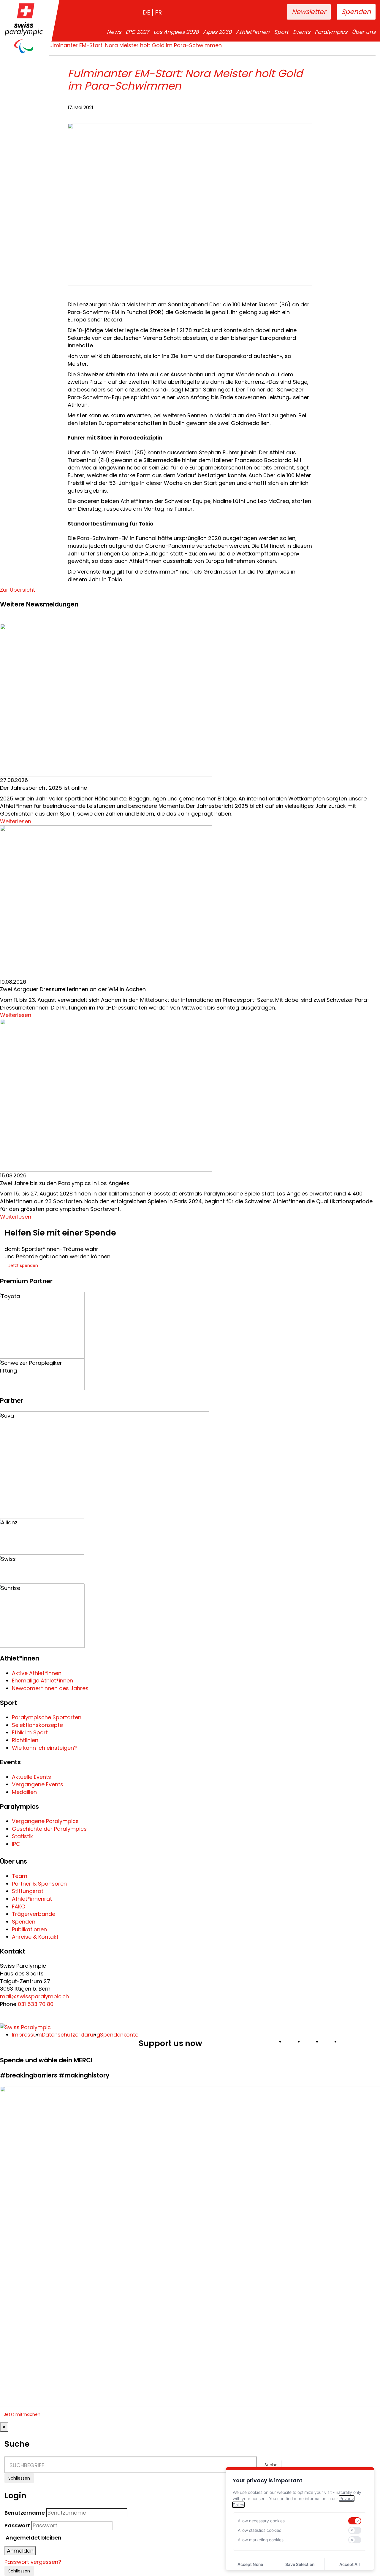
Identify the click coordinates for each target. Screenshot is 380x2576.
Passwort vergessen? (33, 2562)
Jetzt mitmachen (22, 2414)
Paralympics (331, 32)
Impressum (27, 2035)
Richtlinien (25, 1740)
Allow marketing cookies (261, 2540)
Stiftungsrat (28, 1891)
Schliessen (19, 2478)
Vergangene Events (38, 1784)
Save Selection (300, 2564)
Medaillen (24, 1792)
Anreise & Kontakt (35, 1937)
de (146, 12)
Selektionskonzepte (37, 1725)
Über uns (364, 32)
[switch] (355, 2521)
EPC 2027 (137, 32)
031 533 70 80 (36, 2004)
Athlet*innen (253, 32)
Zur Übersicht (18, 590)
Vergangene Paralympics (45, 1821)
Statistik (22, 1836)
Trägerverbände (34, 1914)
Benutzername (25, 2513)
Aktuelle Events (31, 1777)
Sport (281, 32)
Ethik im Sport (30, 1732)
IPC (16, 1844)
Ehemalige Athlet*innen (42, 1681)
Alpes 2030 (217, 32)
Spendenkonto (119, 2035)
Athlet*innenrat (32, 1899)
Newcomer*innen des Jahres (50, 1688)
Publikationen (29, 1929)
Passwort (17, 2525)
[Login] (264, 12)
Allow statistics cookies (259, 2530)
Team (20, 1876)
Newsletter (309, 12)
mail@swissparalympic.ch (34, 1996)
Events (302, 32)
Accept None (250, 2564)
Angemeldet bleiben (33, 2538)
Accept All (350, 2564)
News (114, 32)
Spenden (356, 12)
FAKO (19, 1906)
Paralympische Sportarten (47, 1717)
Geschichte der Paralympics (49, 1829)
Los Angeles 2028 (176, 32)
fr (158, 12)
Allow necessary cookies (261, 2521)
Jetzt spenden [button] (23, 1265)
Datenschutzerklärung (71, 2035)
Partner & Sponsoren (39, 1884)
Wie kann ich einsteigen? (44, 1748)
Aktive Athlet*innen (37, 1673)
